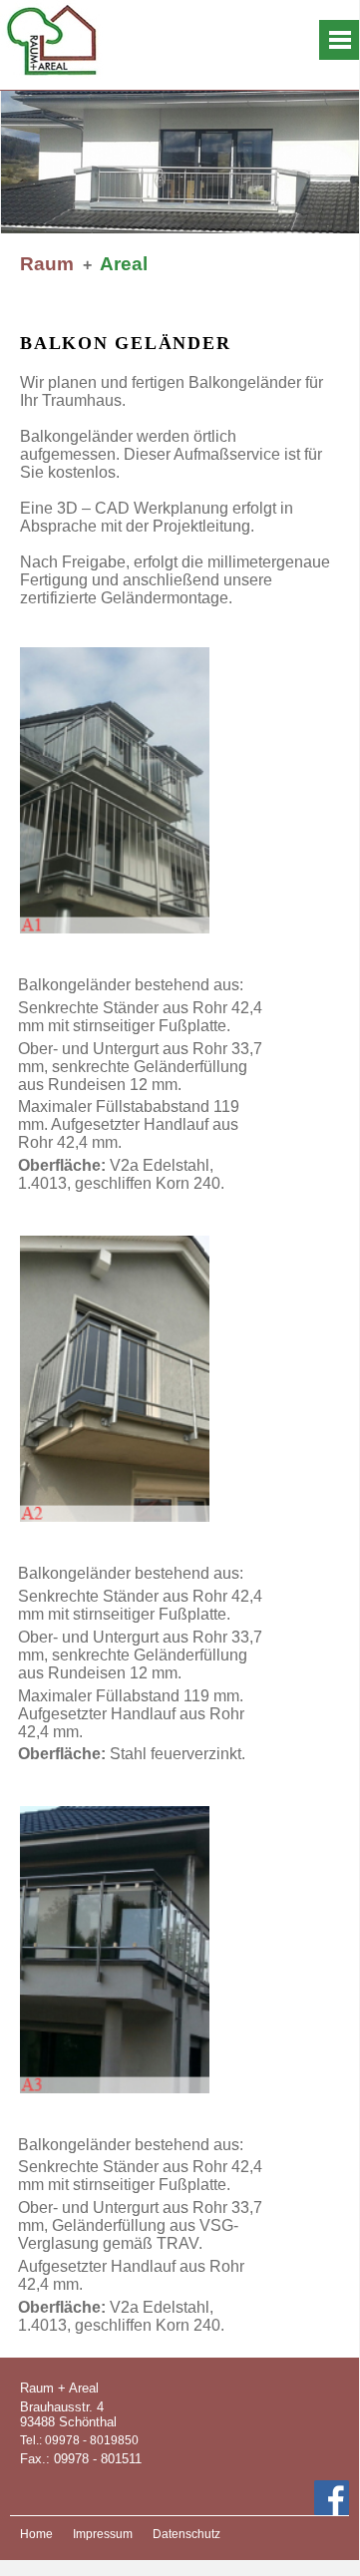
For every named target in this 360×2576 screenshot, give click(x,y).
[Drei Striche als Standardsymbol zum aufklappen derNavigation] (339, 40)
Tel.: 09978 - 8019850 (79, 2440)
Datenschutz (186, 2534)
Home (36, 2534)
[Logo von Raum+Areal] (57, 8)
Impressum (103, 2534)
